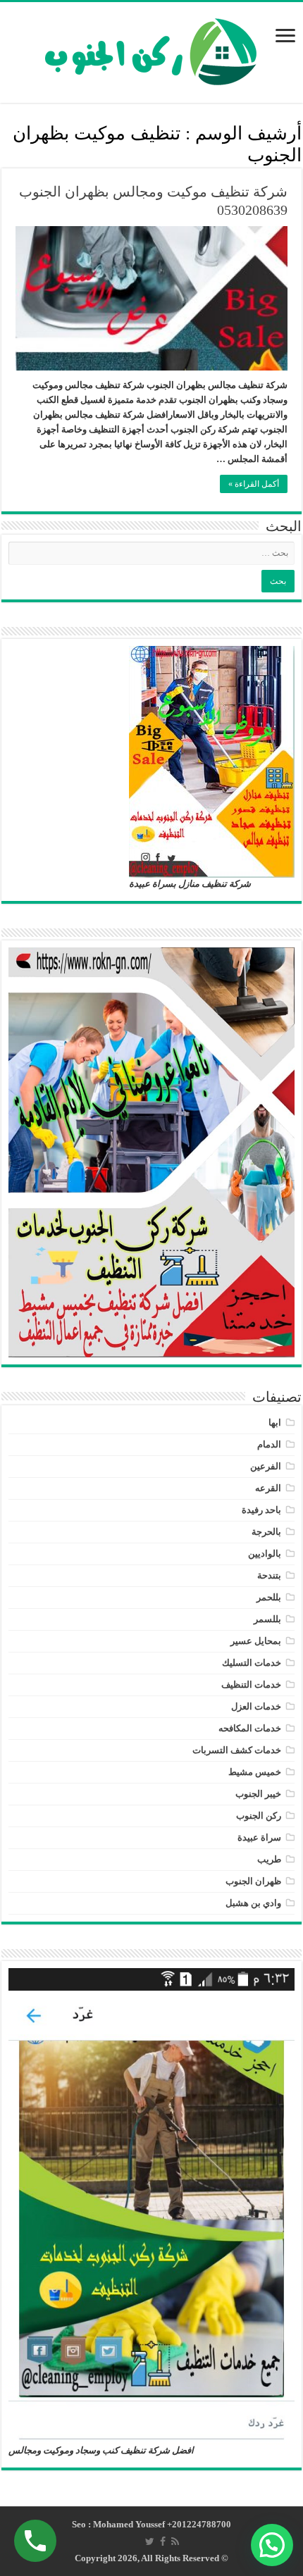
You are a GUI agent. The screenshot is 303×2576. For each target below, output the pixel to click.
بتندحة (269, 1575)
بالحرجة (266, 1532)
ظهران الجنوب (253, 1881)
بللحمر (269, 1597)
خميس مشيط (255, 1772)
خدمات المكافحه (250, 1728)
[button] (272, 2545)
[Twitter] (150, 2541)
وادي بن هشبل (253, 1903)
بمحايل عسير (256, 1641)
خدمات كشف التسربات (237, 1750)
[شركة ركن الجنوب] (152, 49)
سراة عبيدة (259, 1837)
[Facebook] (163, 2541)
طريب (269, 1859)
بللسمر (267, 1619)
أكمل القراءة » (254, 484)
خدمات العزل (256, 1706)
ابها (275, 1423)
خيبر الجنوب (258, 1794)
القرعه (268, 1488)
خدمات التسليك (252, 1663)
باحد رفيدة (261, 1510)
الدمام (269, 1444)
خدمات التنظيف (251, 1685)
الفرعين (266, 1466)
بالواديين (265, 1554)
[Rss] (175, 2541)
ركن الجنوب (259, 1816)
